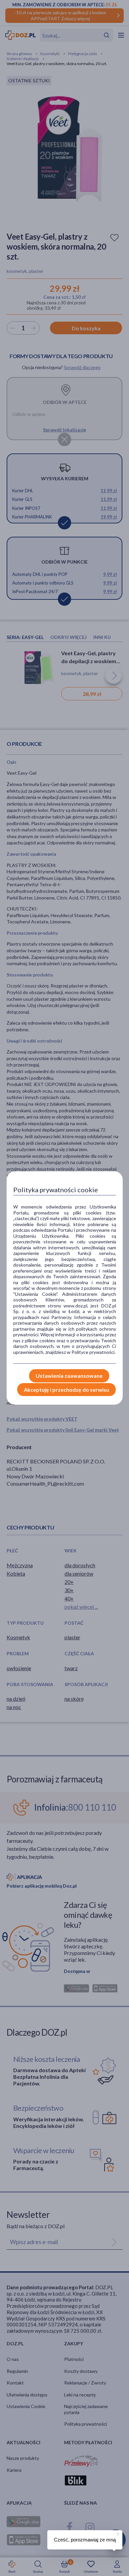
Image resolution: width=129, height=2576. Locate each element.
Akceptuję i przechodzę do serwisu (66, 1390)
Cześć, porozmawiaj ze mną (85, 2540)
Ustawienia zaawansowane (69, 1376)
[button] (117, 2533)
